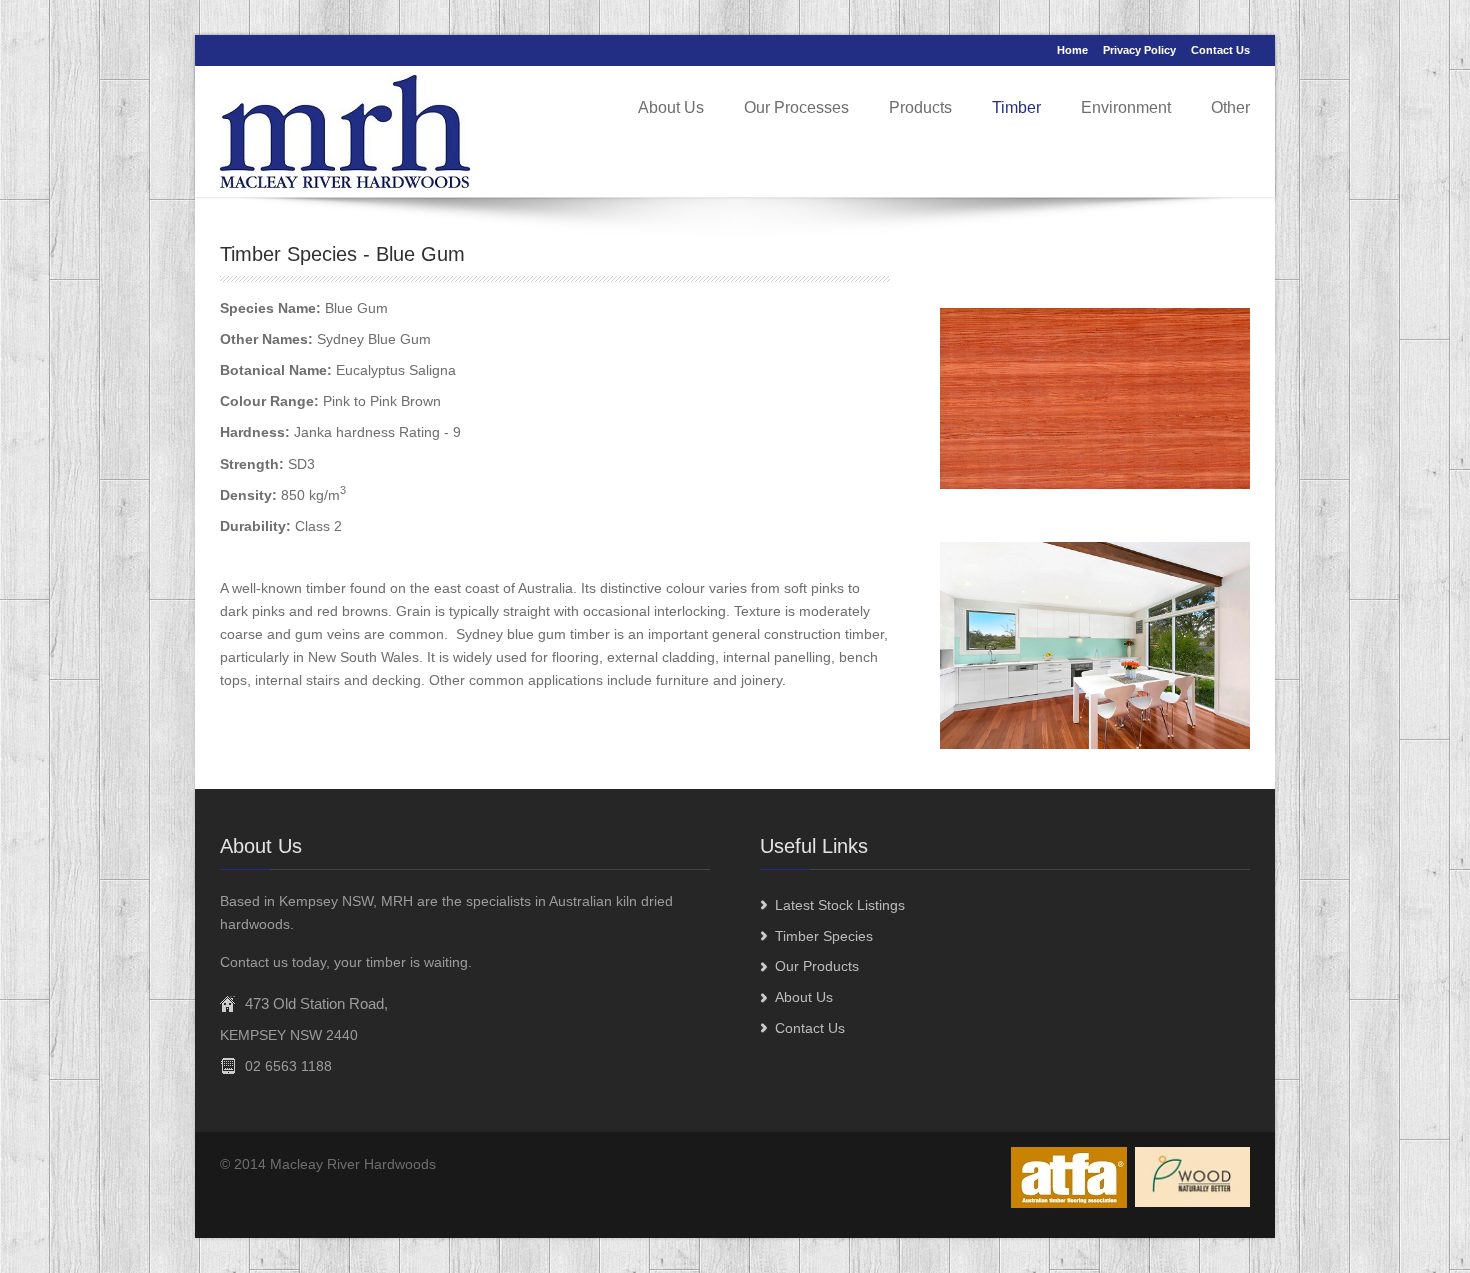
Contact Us (1220, 50)
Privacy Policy (1139, 50)
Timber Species (824, 936)
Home (1072, 50)
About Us (671, 107)
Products (920, 107)
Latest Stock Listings (840, 905)
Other (1230, 107)
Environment (1126, 107)
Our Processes (796, 107)
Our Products (817, 966)
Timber (1016, 107)
